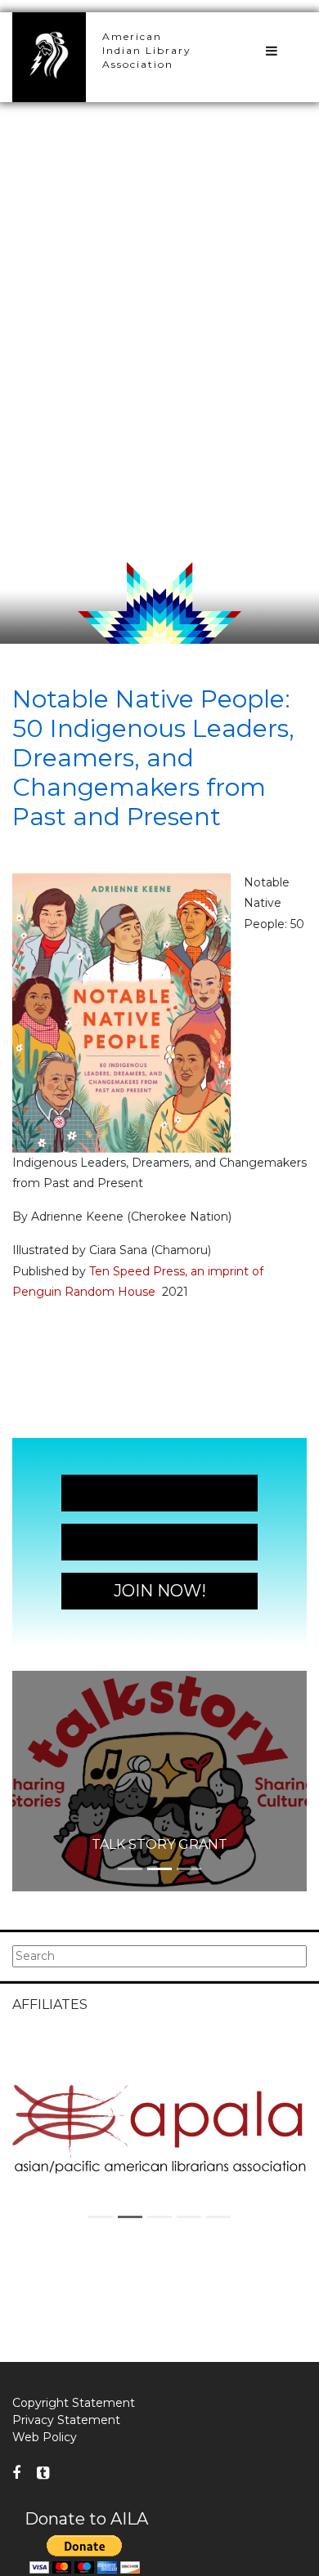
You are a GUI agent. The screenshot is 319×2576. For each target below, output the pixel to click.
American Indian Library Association (147, 50)
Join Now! (160, 1493)
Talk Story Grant (159, 1844)
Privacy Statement (66, 2420)
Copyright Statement (74, 2403)
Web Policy (45, 2437)
